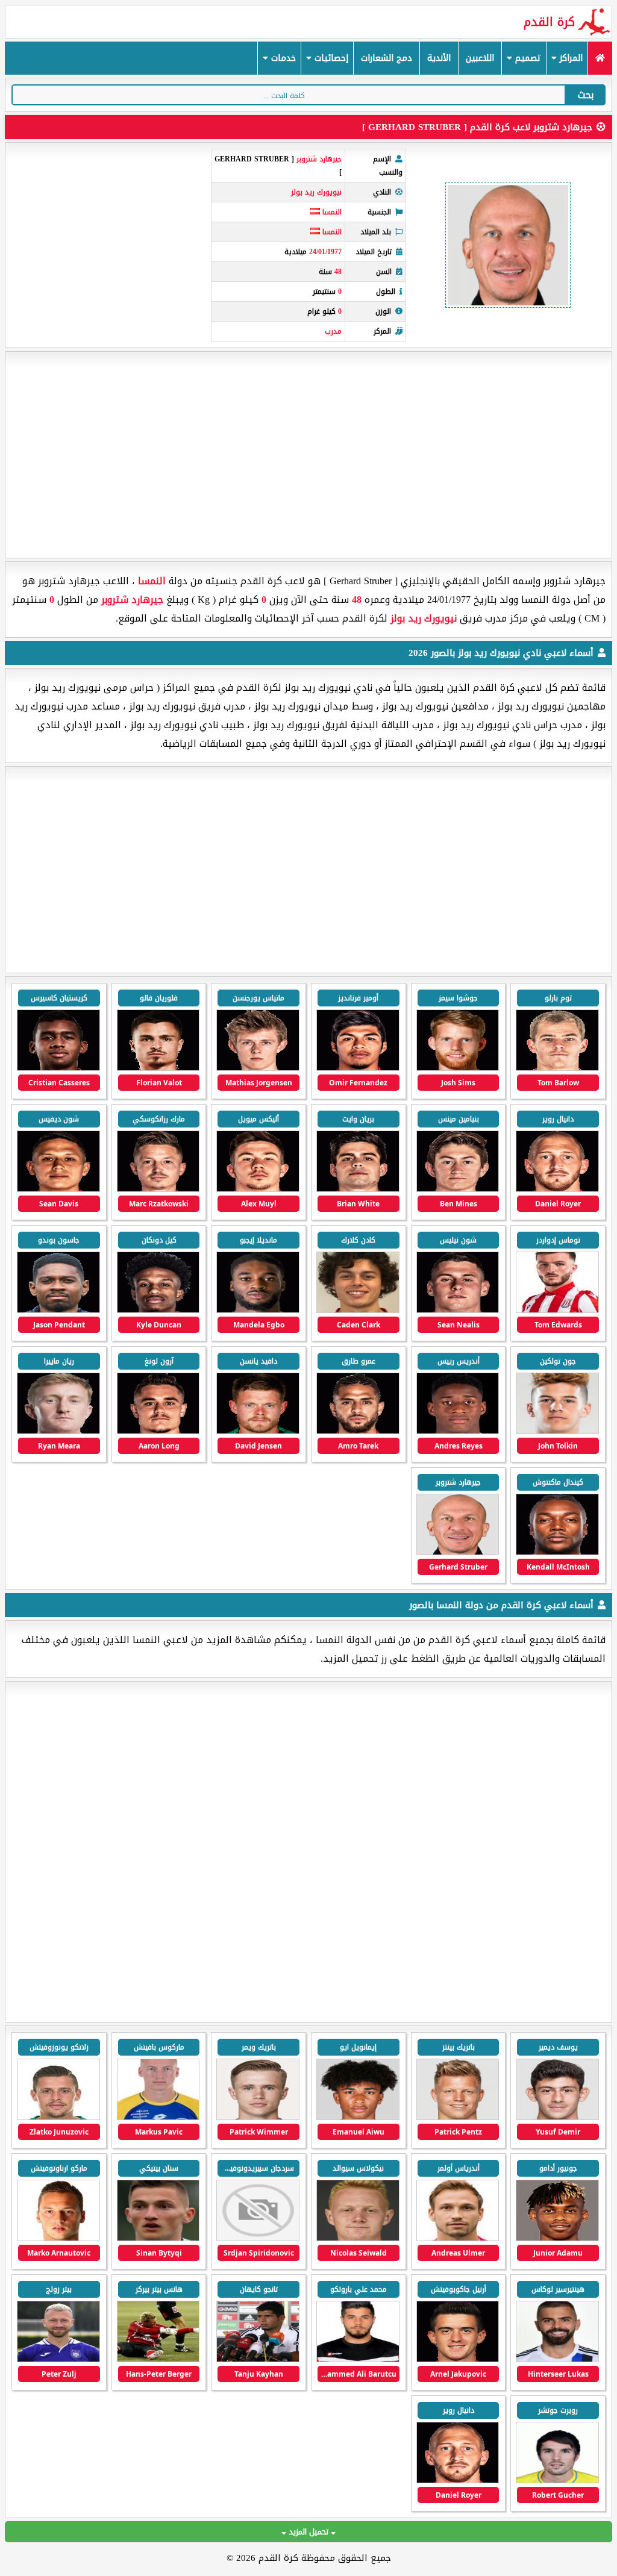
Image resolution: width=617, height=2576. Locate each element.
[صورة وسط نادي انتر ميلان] (58, 2238)
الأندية (439, 58)
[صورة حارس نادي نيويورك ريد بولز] (258, 1431)
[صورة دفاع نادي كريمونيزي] (358, 2117)
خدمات (282, 58)
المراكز (570, 58)
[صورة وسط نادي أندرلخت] (58, 2359)
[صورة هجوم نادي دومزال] (458, 2359)
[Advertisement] (308, 455)
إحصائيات (330, 58)
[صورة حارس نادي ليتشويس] (158, 2359)
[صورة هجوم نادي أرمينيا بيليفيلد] (258, 2117)
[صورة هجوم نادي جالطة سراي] (557, 2117)
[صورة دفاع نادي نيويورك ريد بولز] (557, 1310)
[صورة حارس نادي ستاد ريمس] (458, 2117)
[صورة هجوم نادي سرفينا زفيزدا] (258, 2238)
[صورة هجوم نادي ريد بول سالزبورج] (557, 2238)
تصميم (527, 58)
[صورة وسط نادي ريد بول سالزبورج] (58, 2117)
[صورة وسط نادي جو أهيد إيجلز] (158, 2238)
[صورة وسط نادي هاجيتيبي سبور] (358, 2359)
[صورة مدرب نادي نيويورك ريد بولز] (458, 1552)
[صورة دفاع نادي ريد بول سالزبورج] (458, 2238)
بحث (586, 95)
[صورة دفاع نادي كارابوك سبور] (258, 2359)
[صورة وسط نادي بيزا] (557, 2481)
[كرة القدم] (600, 58)
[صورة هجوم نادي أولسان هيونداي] (557, 2359)
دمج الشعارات (387, 58)
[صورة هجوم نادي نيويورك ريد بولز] (557, 1068)
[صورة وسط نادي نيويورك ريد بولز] (158, 1189)
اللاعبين (480, 58)
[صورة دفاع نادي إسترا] (158, 2117)
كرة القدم (549, 22)
